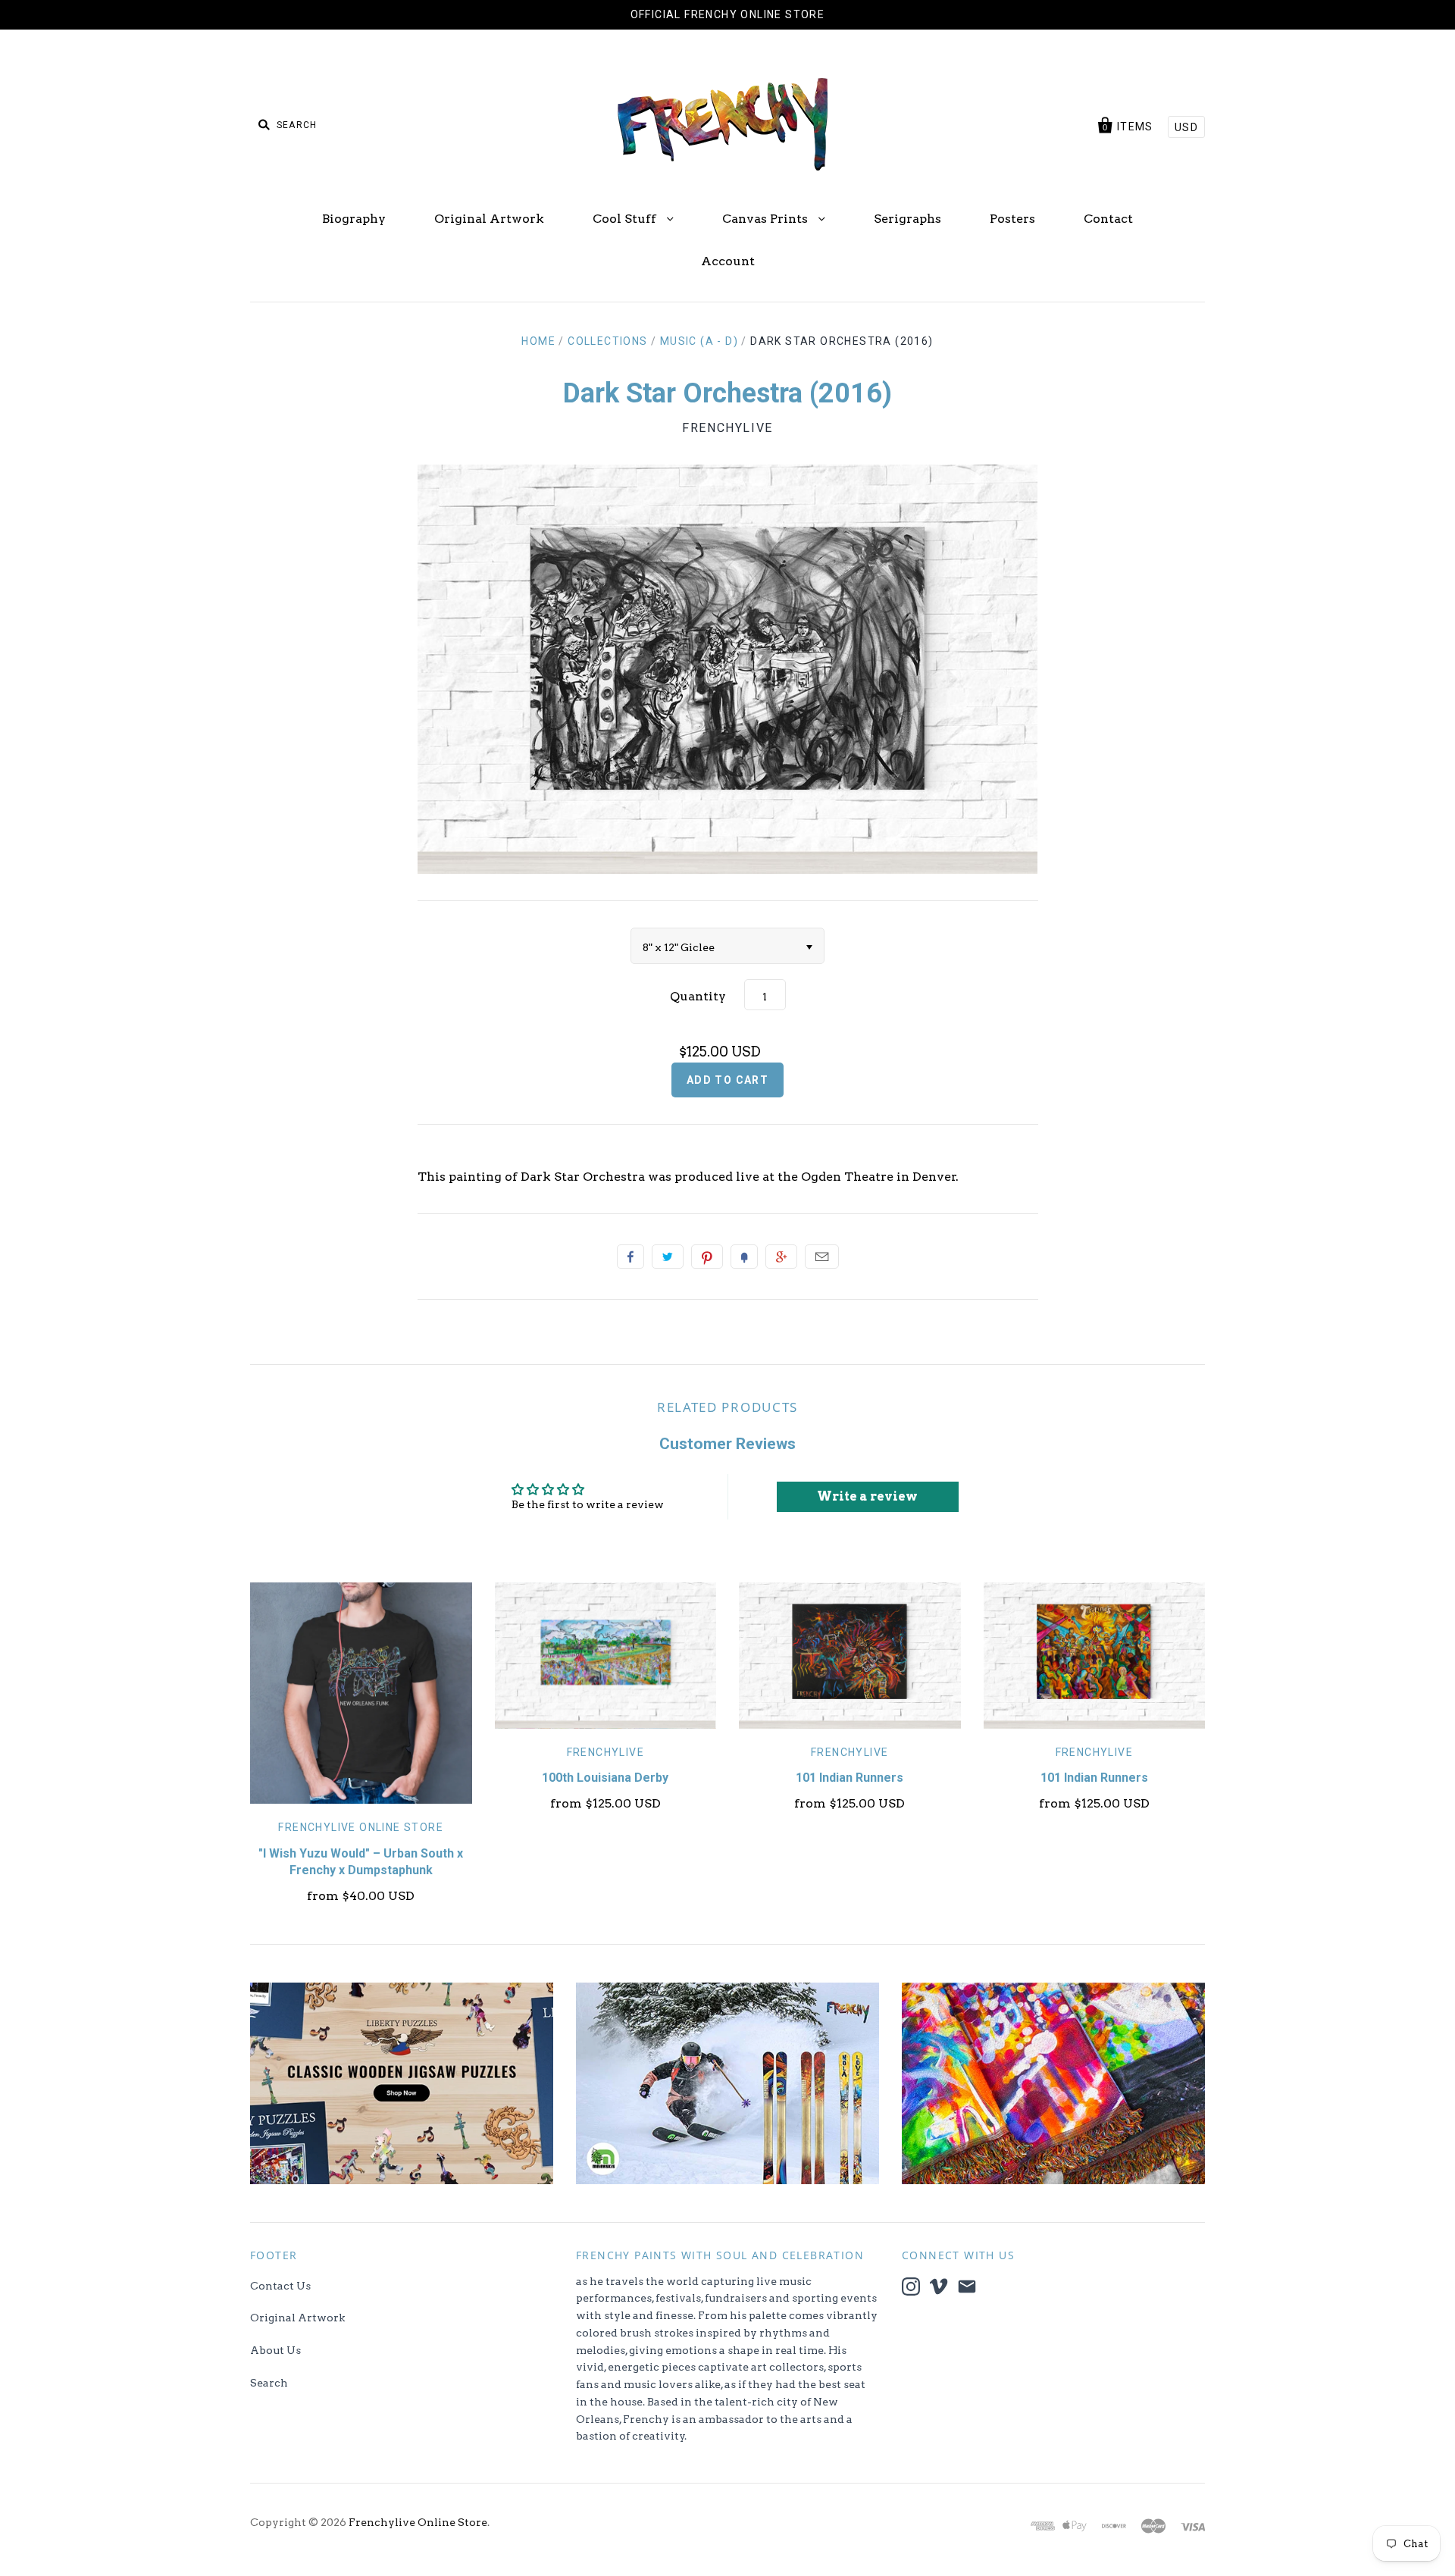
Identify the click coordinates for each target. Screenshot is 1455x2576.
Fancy (744, 1257)
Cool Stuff (626, 219)
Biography (354, 219)
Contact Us (280, 2286)
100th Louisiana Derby (605, 1778)
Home (538, 341)
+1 (781, 1257)
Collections (607, 341)
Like (630, 1257)
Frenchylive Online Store (361, 1827)
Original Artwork (489, 219)
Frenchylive (727, 428)
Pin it (707, 1257)
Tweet (668, 1257)
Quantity (698, 996)
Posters (1012, 219)
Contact (1108, 219)
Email (822, 1257)
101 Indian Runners (850, 1778)
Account (728, 261)
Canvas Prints (767, 219)
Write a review (867, 1496)
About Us (275, 2350)
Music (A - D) (699, 341)
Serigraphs (907, 219)
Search (269, 2383)
